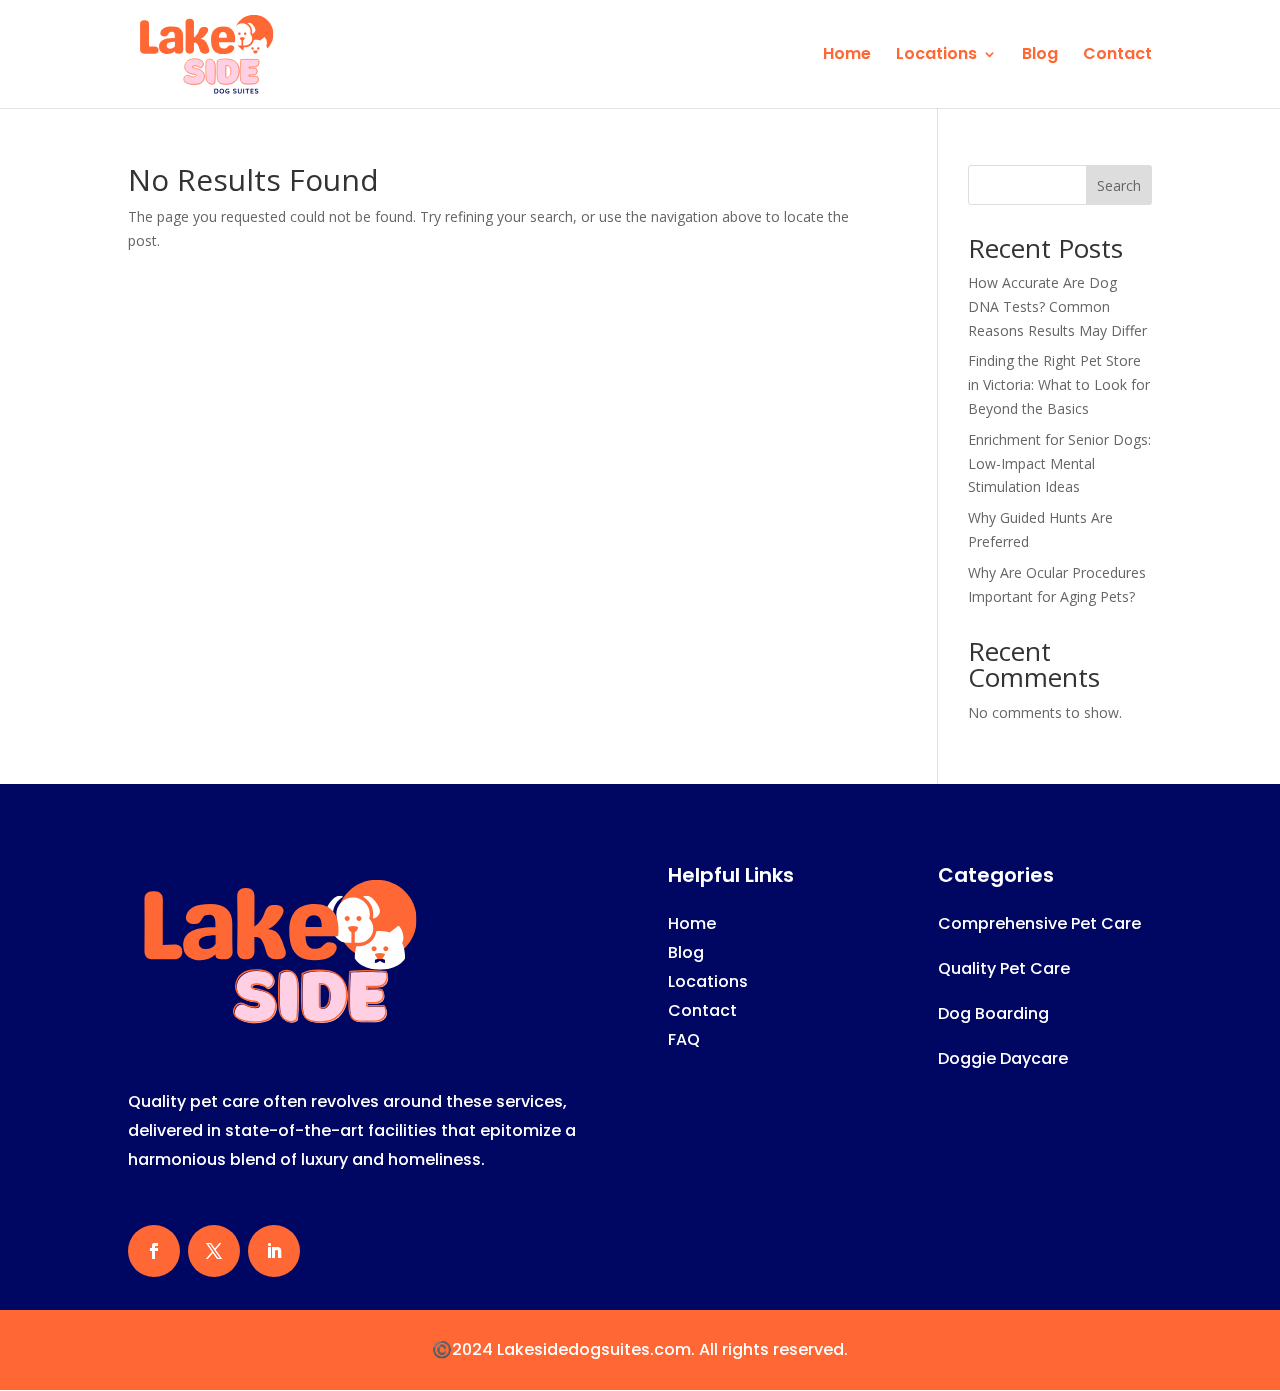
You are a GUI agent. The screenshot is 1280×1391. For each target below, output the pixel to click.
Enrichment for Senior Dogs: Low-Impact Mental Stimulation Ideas (1059, 463)
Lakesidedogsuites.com (594, 1349)
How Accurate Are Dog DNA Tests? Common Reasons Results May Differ (1057, 306)
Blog (1040, 56)
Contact (1117, 56)
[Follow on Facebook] (154, 1251)
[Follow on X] (214, 1251)
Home (847, 56)
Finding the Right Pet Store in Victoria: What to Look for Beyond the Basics (1059, 384)
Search (1119, 185)
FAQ (684, 1039)
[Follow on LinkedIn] (274, 1251)
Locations (936, 56)
